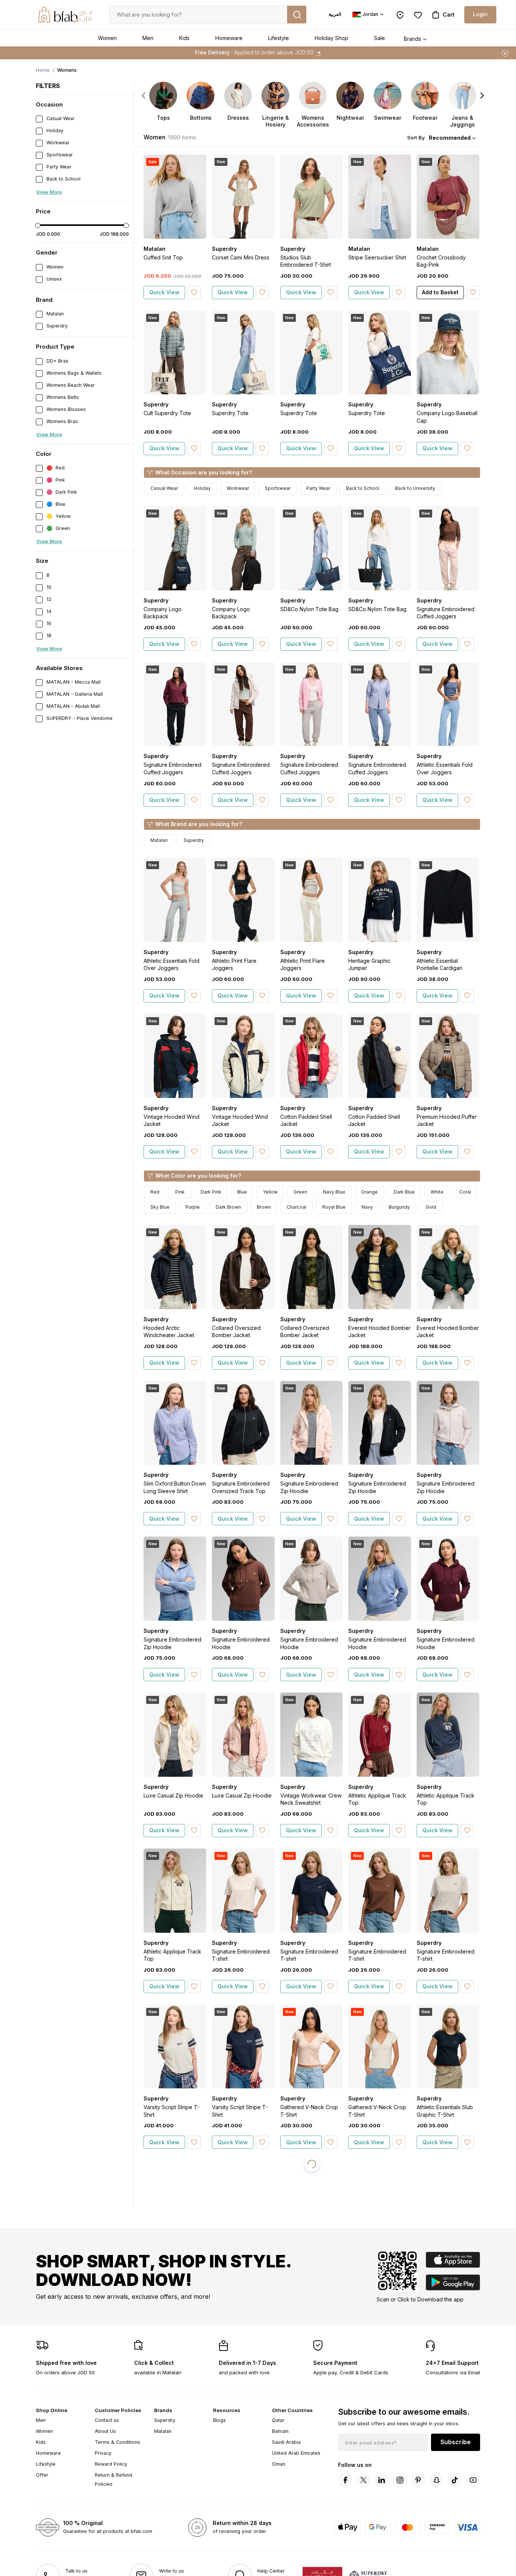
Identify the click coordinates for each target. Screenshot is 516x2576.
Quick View (164, 292)
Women (107, 38)
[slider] (38, 225)
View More (49, 192)
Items (288, 52)
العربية (335, 14)
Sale (379, 38)
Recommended (450, 138)
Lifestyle (279, 38)
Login (480, 14)
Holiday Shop (331, 38)
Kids (184, 38)
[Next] (482, 96)
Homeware (229, 38)
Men (148, 38)
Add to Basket (440, 292)
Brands (412, 39)
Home (43, 70)
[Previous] (144, 96)
